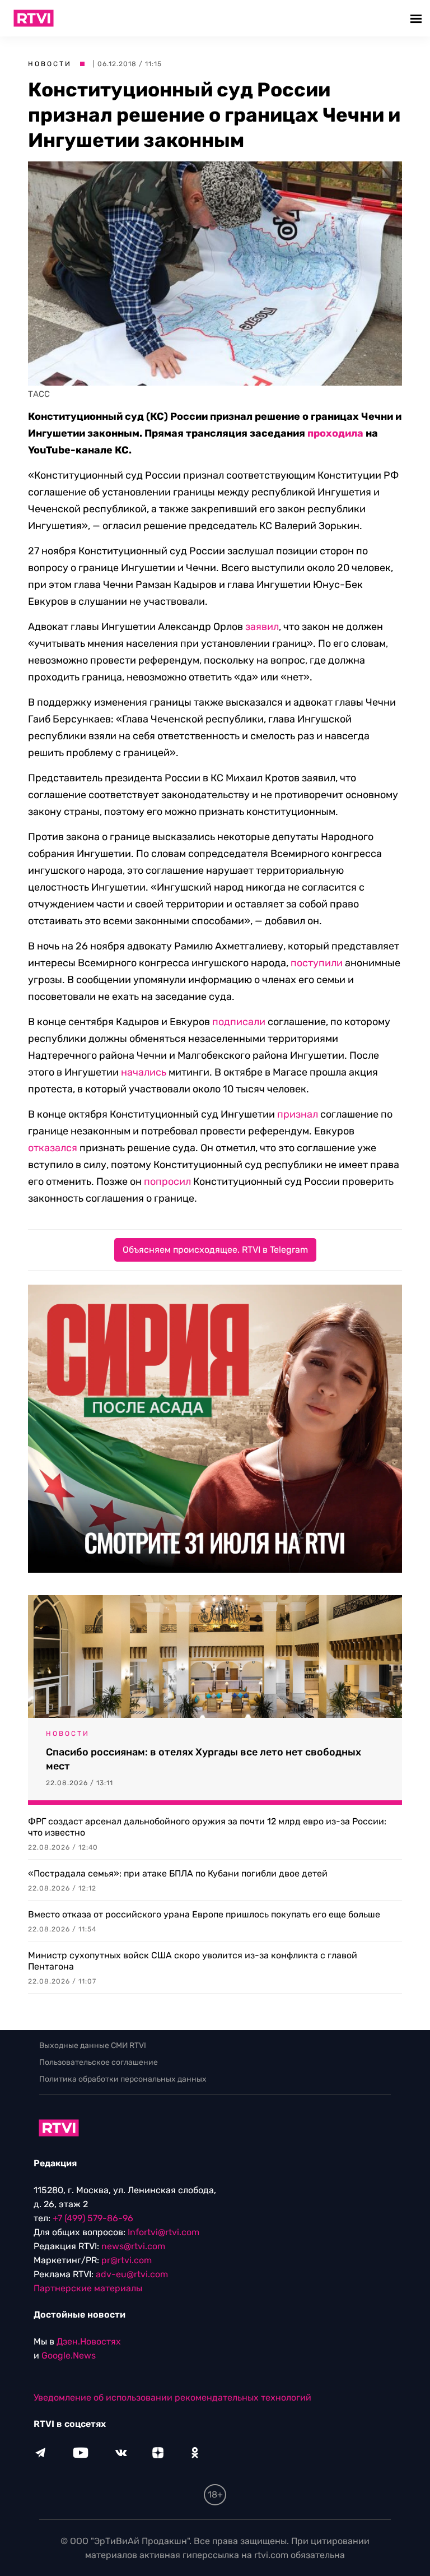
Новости (50, 64)
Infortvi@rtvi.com (163, 2232)
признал (298, 1114)
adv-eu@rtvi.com (132, 2274)
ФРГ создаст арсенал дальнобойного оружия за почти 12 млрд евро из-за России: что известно (207, 1827)
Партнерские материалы (88, 2288)
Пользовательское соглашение (99, 2062)
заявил (262, 627)
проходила (335, 433)
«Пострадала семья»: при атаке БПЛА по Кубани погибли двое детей (178, 1873)
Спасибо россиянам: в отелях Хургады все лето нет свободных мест (204, 1759)
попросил (167, 1182)
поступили (317, 963)
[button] (417, 18)
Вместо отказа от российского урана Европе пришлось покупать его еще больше (204, 1914)
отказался (53, 1148)
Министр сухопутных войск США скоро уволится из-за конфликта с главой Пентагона (193, 1961)
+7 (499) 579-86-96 (93, 2218)
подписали (239, 1022)
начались (144, 1072)
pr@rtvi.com (127, 2260)
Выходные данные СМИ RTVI (93, 2045)
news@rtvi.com (133, 2246)
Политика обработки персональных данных (123, 2079)
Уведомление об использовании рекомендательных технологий (172, 2397)
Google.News (69, 2355)
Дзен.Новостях (89, 2341)
